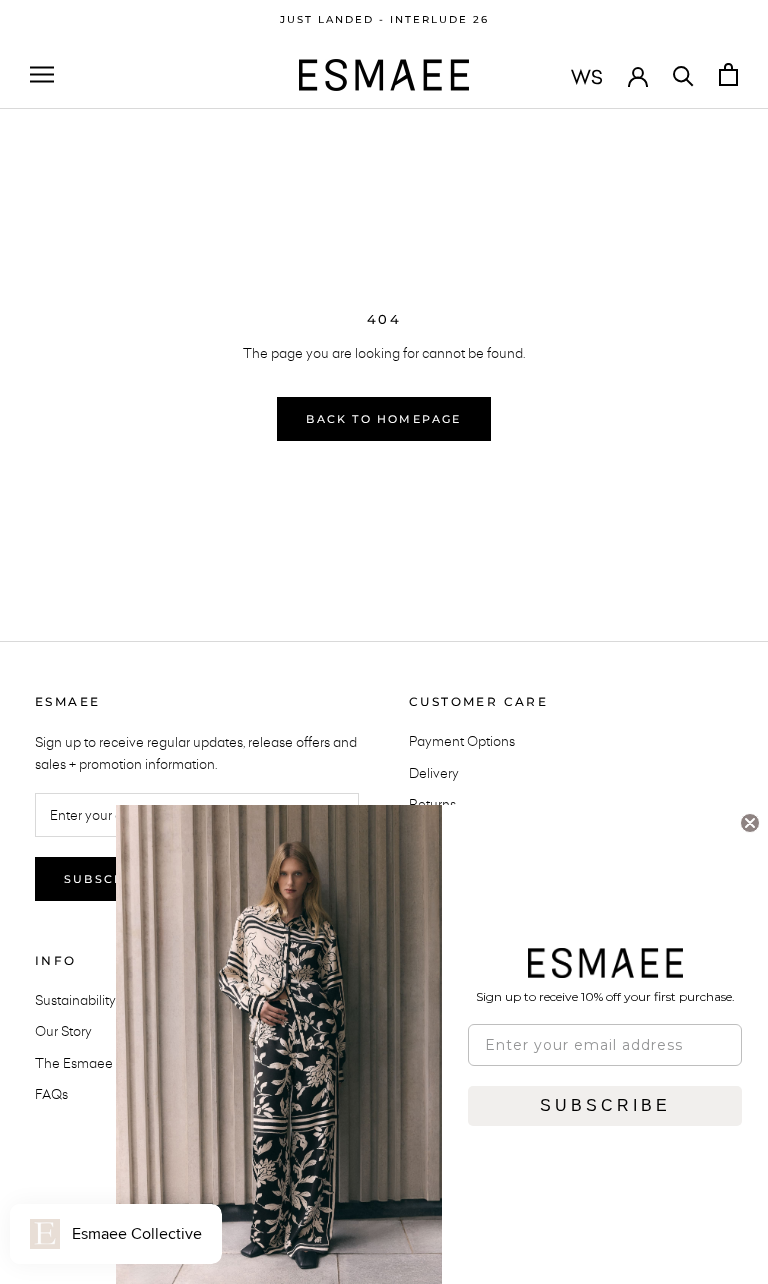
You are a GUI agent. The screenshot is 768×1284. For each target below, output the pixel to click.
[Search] (683, 74)
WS (587, 77)
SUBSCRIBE (605, 1105)
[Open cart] (728, 74)
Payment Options (462, 741)
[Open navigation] (42, 74)
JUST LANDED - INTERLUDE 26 (384, 19)
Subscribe (106, 879)
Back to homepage (383, 419)
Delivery (434, 773)
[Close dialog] (750, 823)
